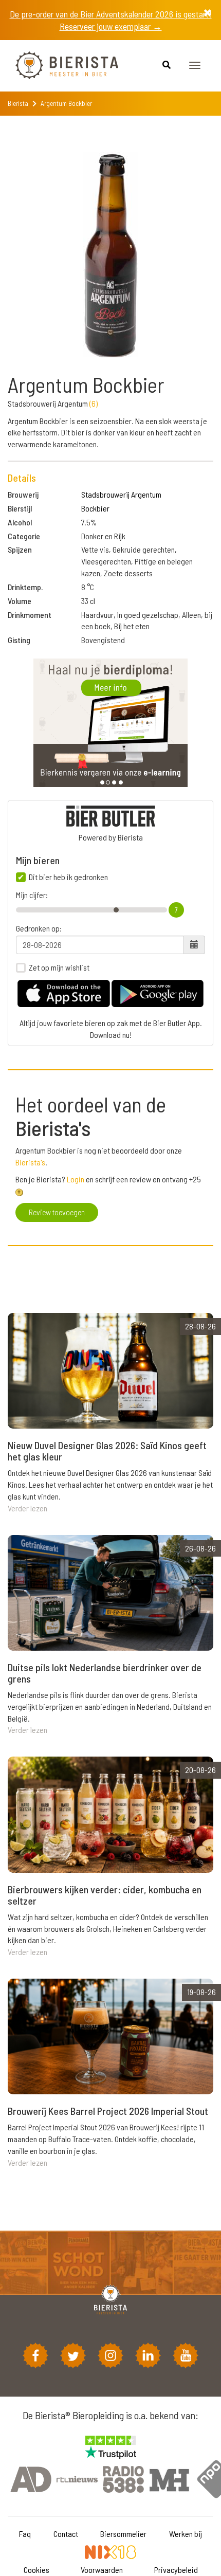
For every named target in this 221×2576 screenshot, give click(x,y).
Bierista (18, 103)
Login (76, 1179)
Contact (66, 2534)
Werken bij (186, 2534)
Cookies (36, 2570)
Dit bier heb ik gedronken (68, 877)
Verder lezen (27, 1508)
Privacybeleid (176, 2570)
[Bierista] (59, 66)
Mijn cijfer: (32, 895)
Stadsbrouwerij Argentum (121, 494)
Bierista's (30, 1162)
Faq (25, 2534)
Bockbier (95, 508)
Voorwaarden (102, 2570)
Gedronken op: (39, 928)
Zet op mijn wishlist (59, 967)
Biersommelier (123, 2534)
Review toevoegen (57, 1212)
